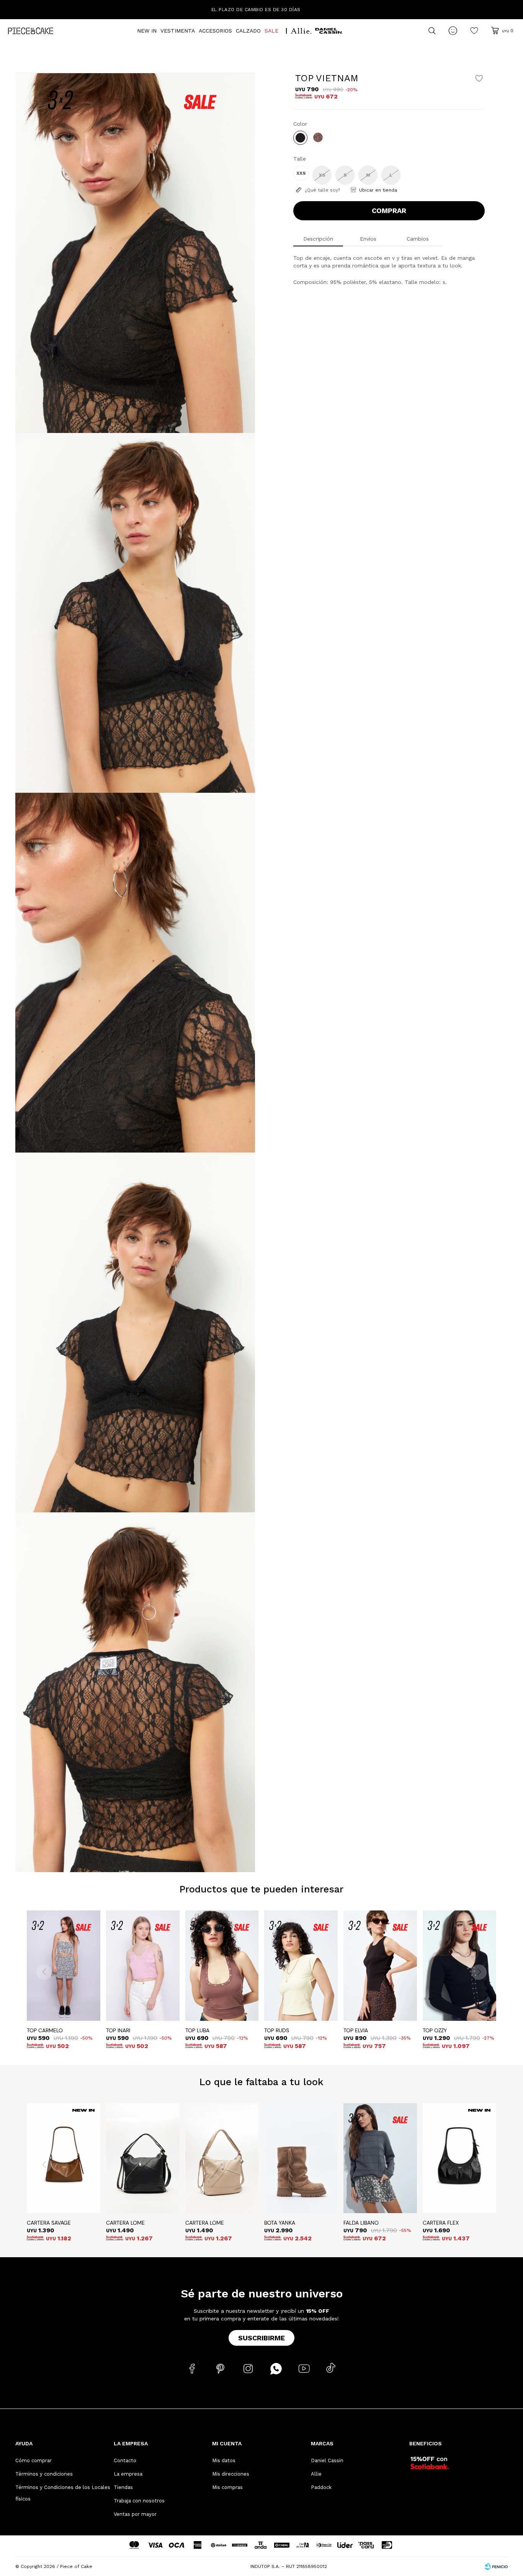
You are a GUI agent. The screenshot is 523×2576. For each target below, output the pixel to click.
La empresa (128, 2474)
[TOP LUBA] (222, 1966)
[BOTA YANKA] (301, 2158)
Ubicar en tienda (378, 190)
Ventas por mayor (135, 2514)
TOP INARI (118, 2030)
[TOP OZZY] (459, 1966)
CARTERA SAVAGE (49, 2223)
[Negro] (300, 138)
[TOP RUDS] (301, 1966)
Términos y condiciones (44, 2474)
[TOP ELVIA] (380, 1966)
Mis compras (227, 2487)
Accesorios (215, 31)
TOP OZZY (435, 2030)
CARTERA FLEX (441, 2223)
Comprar (389, 211)
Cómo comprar (34, 2460)
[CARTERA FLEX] (459, 2158)
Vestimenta (178, 31)
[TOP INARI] (143, 1966)
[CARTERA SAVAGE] (64, 2158)
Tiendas (123, 2487)
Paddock (321, 2487)
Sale (271, 31)
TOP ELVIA (356, 2030)
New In (147, 31)
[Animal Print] (318, 137)
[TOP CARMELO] (64, 1966)
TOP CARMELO (45, 2030)
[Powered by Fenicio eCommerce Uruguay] (496, 2566)
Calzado (248, 31)
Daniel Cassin (327, 2460)
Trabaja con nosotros (139, 2501)
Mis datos (224, 2460)
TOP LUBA (197, 2030)
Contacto (125, 2460)
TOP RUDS (277, 2030)
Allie (316, 2474)
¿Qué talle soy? (322, 190)
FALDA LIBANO (361, 2223)
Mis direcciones (231, 2474)
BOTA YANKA (280, 2223)
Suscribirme (261, 2338)
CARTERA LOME (125, 2223)
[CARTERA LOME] (143, 2158)
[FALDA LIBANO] (380, 2158)
